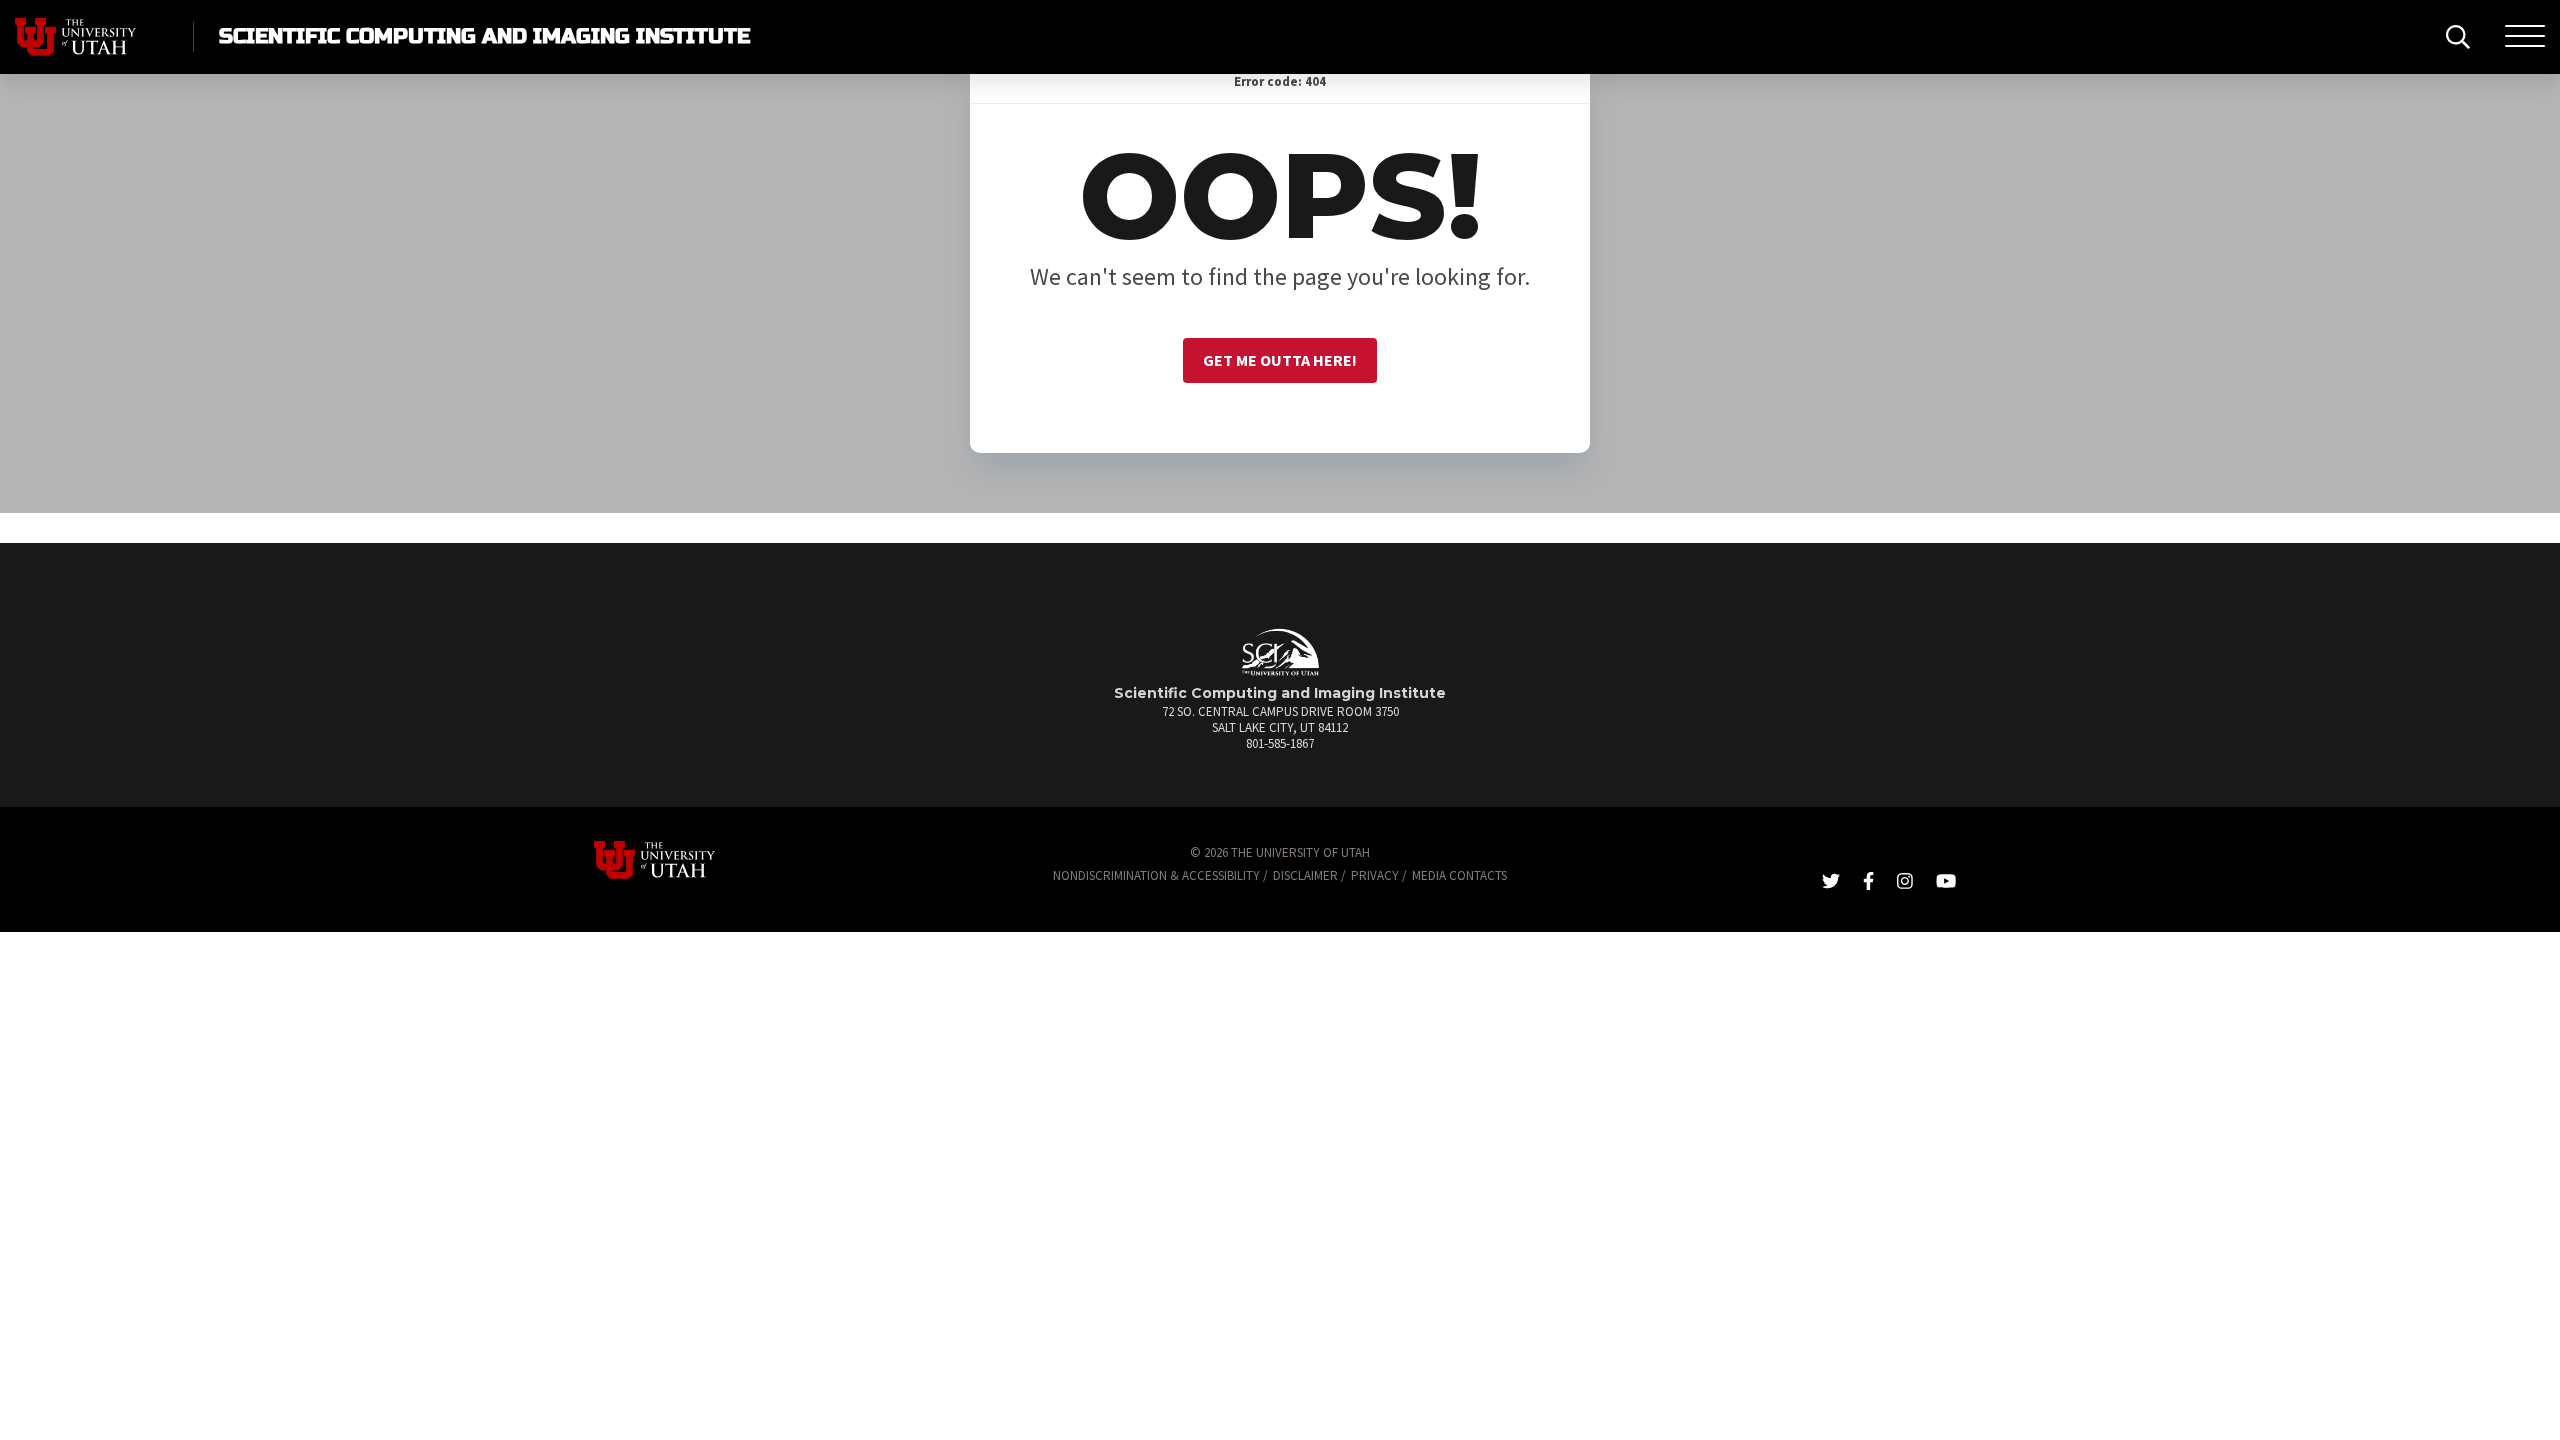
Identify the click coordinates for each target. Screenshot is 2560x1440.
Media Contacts (1459, 875)
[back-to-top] (2534, 1400)
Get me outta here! (1280, 360)
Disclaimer (1305, 875)
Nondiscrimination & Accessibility (1156, 875)
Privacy (1375, 875)
